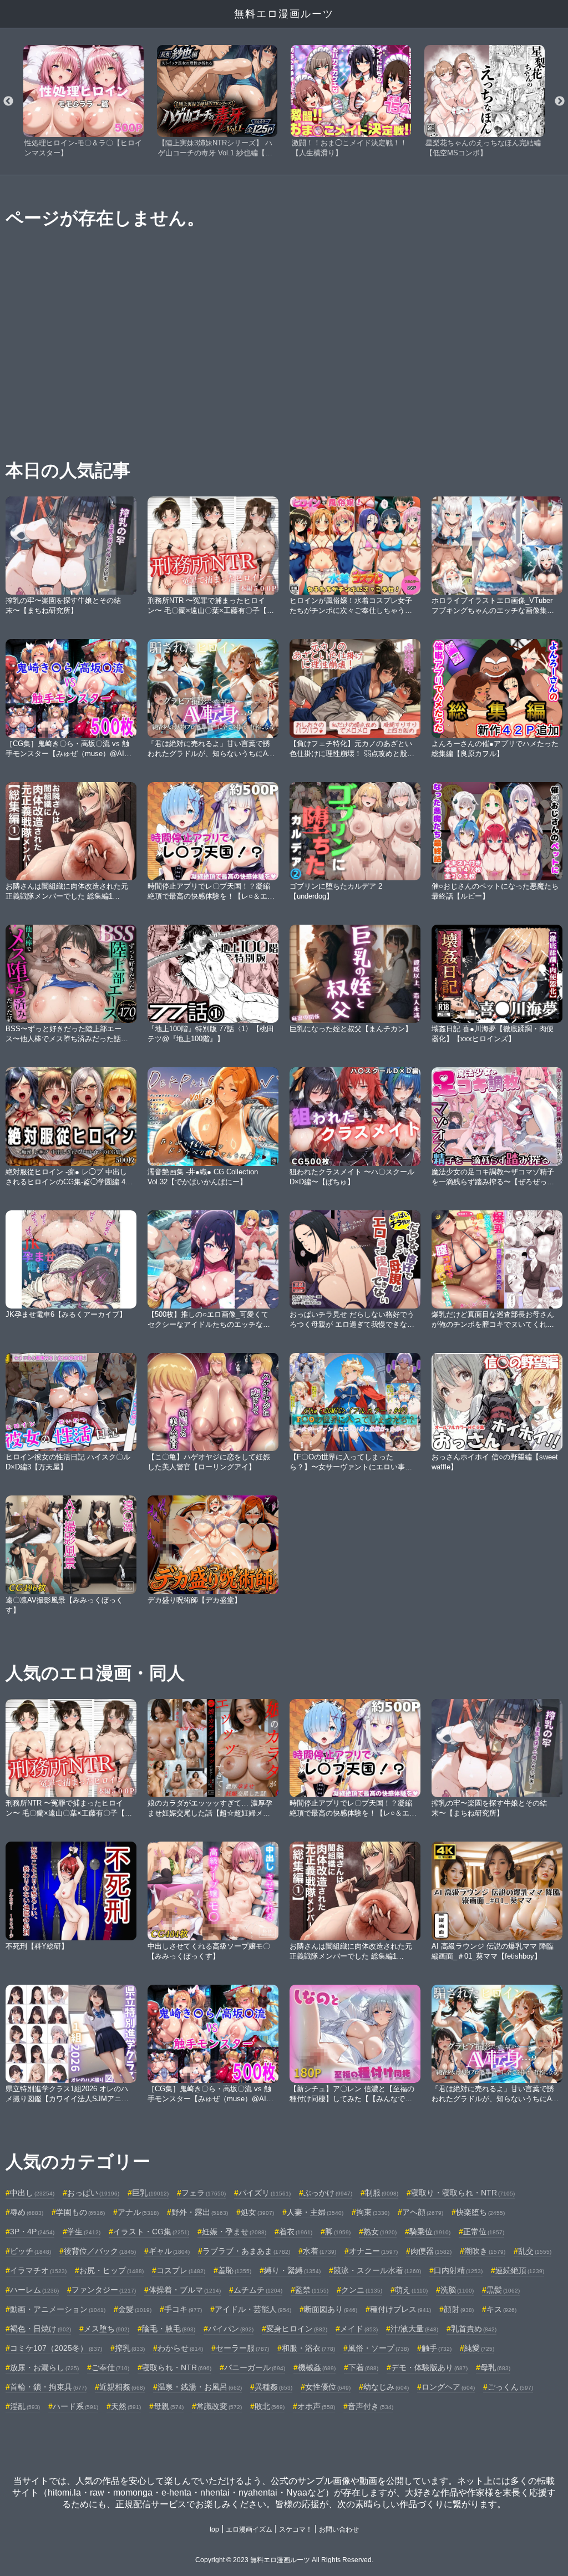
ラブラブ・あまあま (246, 2251)
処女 (257, 2212)
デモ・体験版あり (429, 2367)
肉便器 (431, 2251)
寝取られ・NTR (177, 2367)
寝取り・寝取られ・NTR (463, 2193)
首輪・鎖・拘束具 (48, 2387)
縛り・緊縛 (292, 2270)
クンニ (362, 2290)
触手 (437, 2348)
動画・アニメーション (58, 2309)
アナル (138, 2212)
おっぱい (93, 2193)
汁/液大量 (414, 2329)
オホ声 (316, 2406)
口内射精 (458, 2270)
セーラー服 (242, 2348)
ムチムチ (258, 2290)
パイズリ (265, 2193)
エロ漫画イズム (249, 2529)
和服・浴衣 (308, 2348)
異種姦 (273, 2387)
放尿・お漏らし (44, 2367)
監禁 (312, 2290)
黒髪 (503, 2290)
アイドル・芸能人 (253, 2309)
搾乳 (130, 2348)
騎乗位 (430, 2232)
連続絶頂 (520, 2270)
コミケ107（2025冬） (56, 2348)
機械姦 (317, 2367)
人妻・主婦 (315, 2212)
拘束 (373, 2212)
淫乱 (25, 2406)
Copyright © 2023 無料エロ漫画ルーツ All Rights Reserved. (284, 2560)
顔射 (459, 2309)
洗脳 (457, 2290)
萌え (411, 2290)
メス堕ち (106, 2329)
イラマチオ (38, 2270)
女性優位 (328, 2387)
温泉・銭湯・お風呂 (200, 2387)
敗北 (270, 2406)
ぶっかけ (328, 2193)
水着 (319, 2251)
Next (560, 102)
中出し (32, 2193)
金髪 (135, 2309)
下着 (363, 2367)
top (214, 2529)
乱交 (535, 2251)
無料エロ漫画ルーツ (284, 14)
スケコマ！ (296, 2529)
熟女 (380, 2232)
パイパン (231, 2329)
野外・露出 (200, 2212)
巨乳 (150, 2193)
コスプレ (181, 2270)
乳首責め (474, 2329)
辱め (27, 2212)
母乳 (495, 2367)
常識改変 (219, 2406)
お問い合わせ (339, 2529)
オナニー (373, 2251)
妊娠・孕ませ (234, 2232)
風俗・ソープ (378, 2348)
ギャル (169, 2251)
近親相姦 (122, 2387)
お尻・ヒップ (111, 2270)
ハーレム (34, 2290)
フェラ (204, 2193)
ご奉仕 (110, 2367)
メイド (359, 2329)
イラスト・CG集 (151, 2232)
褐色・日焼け (40, 2329)
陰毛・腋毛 (169, 2329)
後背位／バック (100, 2251)
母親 (169, 2406)
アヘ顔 (423, 2212)
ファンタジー (104, 2290)
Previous (8, 102)
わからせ (180, 2348)
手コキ (183, 2309)
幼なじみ (386, 2387)
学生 (84, 2232)
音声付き (371, 2406)
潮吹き (485, 2251)
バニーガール (255, 2367)
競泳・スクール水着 (377, 2270)
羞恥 (235, 2270)
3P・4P (32, 2232)
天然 (126, 2406)
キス (501, 2309)
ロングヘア (448, 2387)
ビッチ (31, 2251)
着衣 (296, 2232)
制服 (382, 2193)
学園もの (80, 2212)
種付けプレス (400, 2309)
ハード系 (75, 2406)
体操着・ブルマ (185, 2290)
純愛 (479, 2348)
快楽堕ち (480, 2212)
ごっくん (510, 2387)
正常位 (484, 2232)
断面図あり (331, 2309)
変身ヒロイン (297, 2329)
